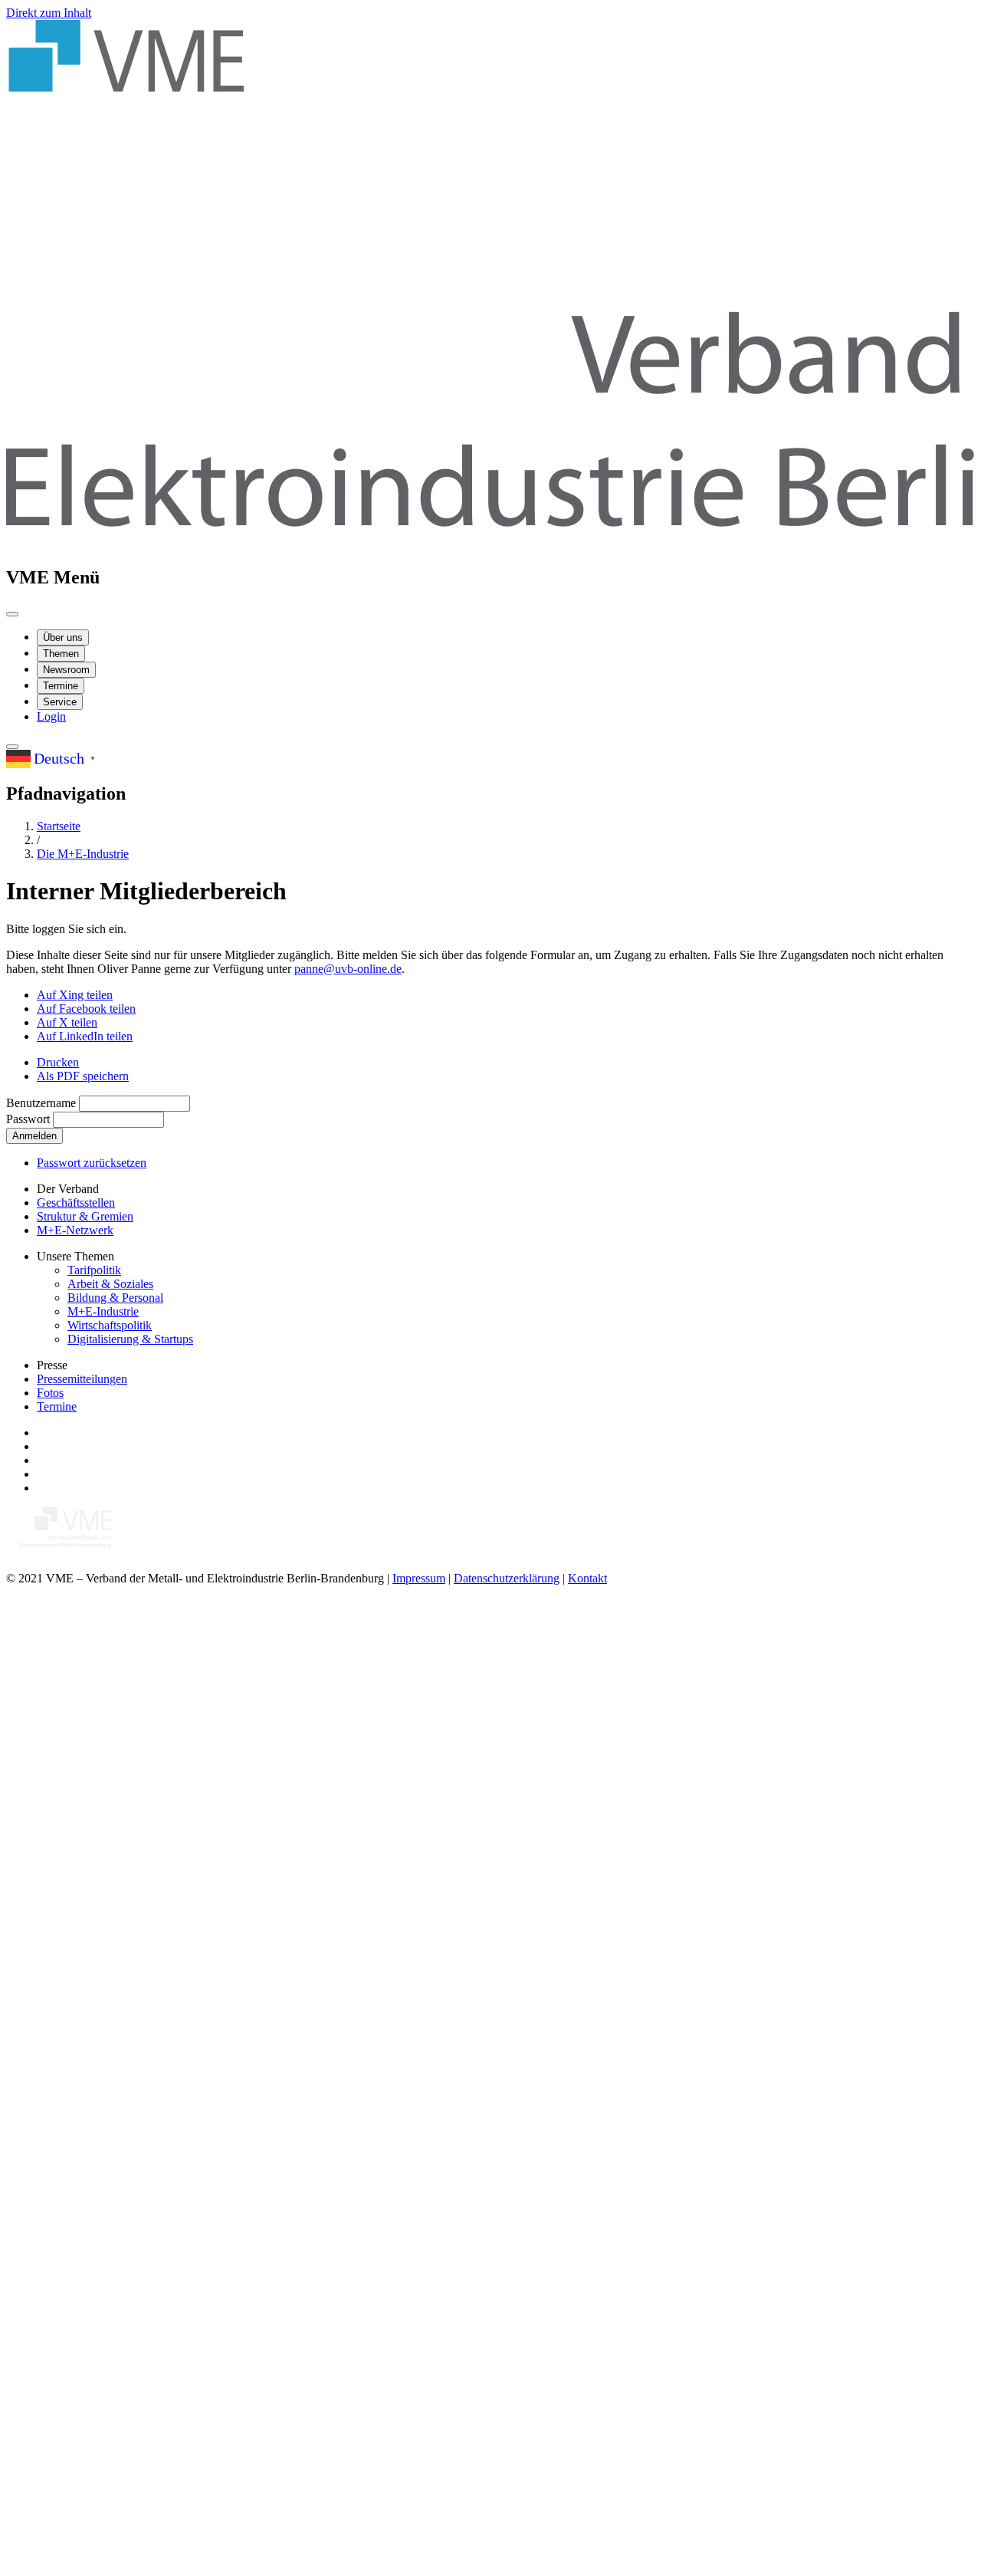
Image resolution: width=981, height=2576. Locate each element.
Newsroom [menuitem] (66, 670)
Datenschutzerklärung (507, 1578)
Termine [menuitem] (61, 686)
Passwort (28, 1119)
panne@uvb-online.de (348, 969)
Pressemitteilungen (82, 1379)
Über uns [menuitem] (63, 637)
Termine (57, 1406)
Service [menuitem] (60, 702)
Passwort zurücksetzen (92, 1163)
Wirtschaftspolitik (110, 1325)
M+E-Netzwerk (75, 1230)
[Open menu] (12, 614)
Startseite (59, 826)
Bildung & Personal (115, 1298)
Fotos (50, 1393)
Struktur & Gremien (85, 1216)
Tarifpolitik (94, 1270)
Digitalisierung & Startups (130, 1339)
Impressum (419, 1578)
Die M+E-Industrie (83, 854)
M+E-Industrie (103, 1311)
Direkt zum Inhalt (49, 13)
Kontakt (587, 1578)
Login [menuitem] (51, 716)
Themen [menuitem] (61, 654)
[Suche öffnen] (12, 747)
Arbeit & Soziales (110, 1284)
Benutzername (41, 1103)
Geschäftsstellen (76, 1203)
